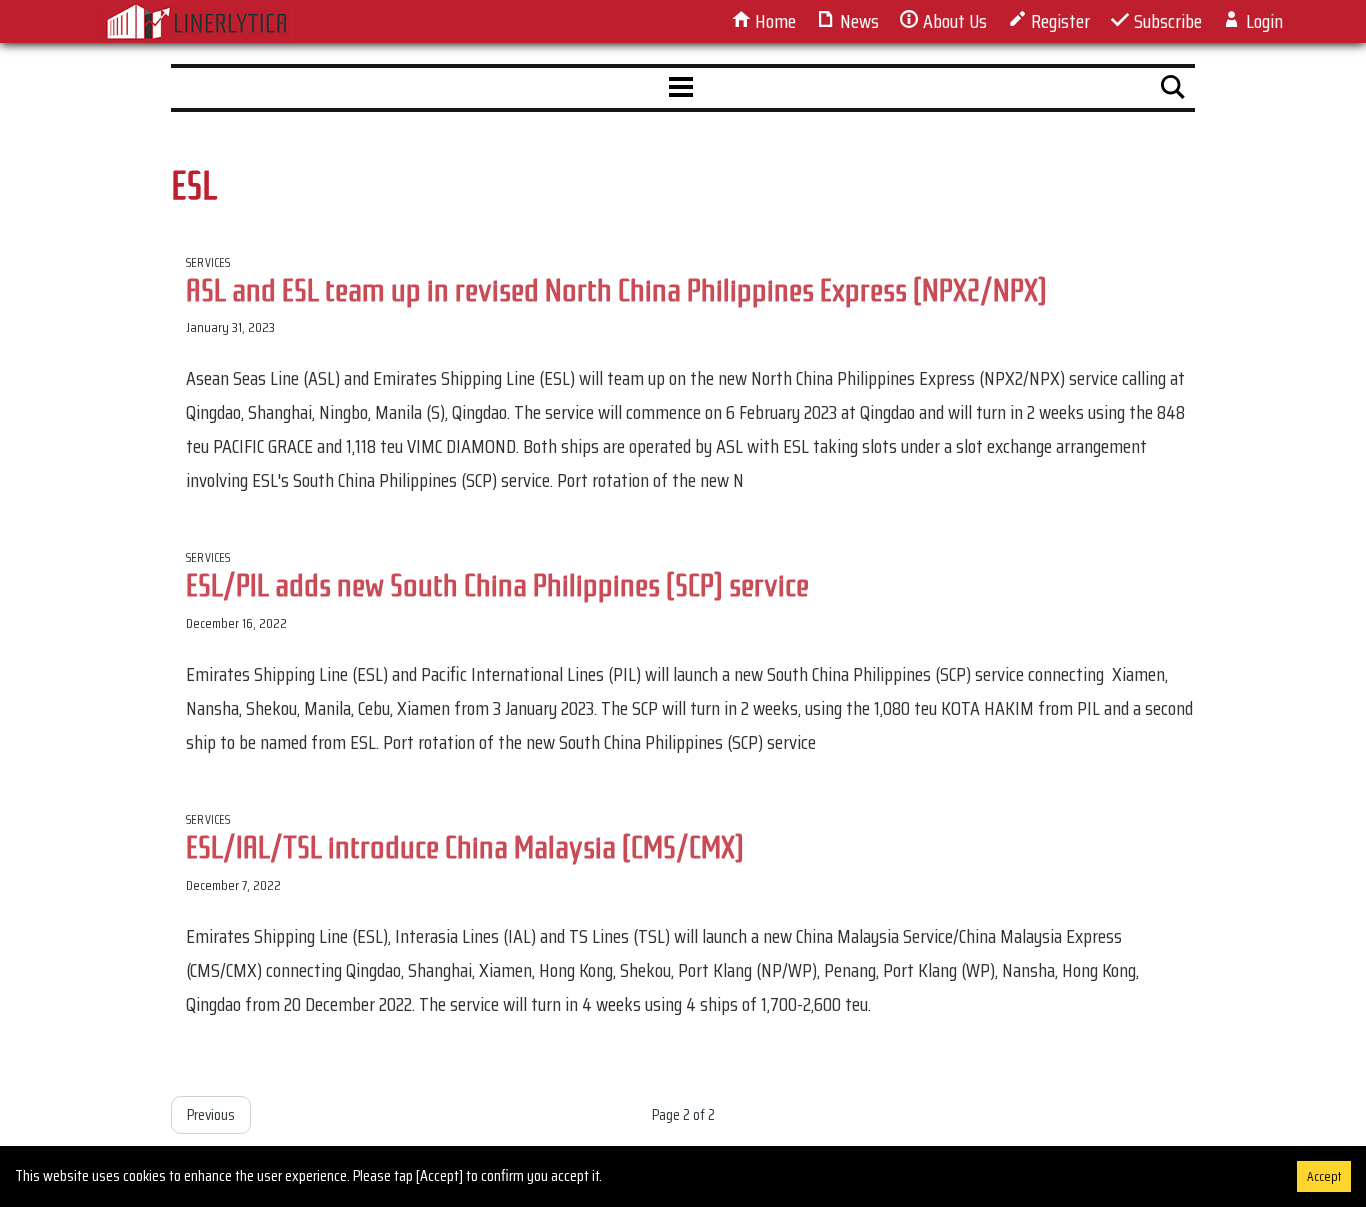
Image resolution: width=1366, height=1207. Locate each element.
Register (1058, 21)
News (857, 21)
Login (1262, 21)
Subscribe (1166, 21)
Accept (1324, 1176)
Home (773, 21)
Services (208, 262)
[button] (681, 88)
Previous (211, 1114)
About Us (953, 21)
